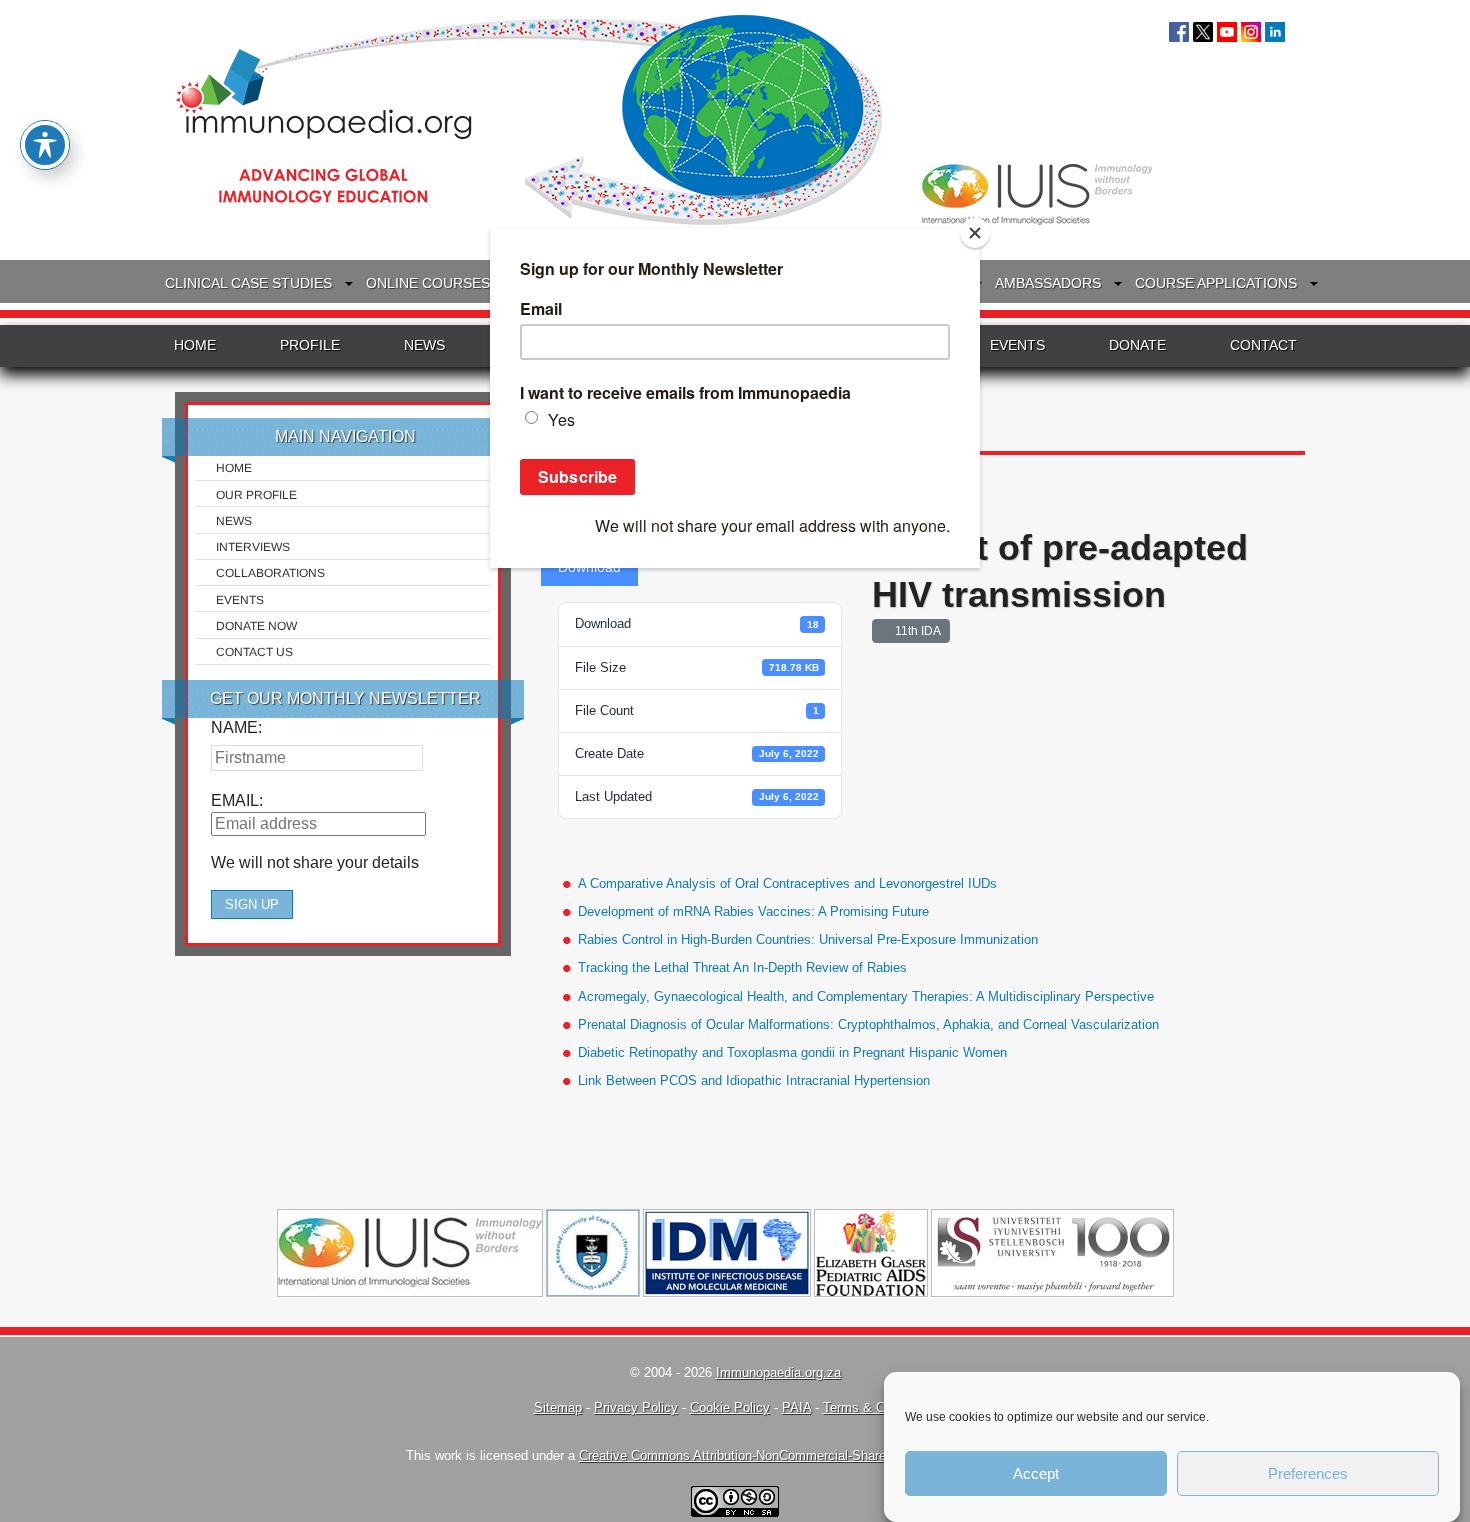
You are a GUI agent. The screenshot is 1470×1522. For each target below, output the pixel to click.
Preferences (1308, 1473)
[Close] (975, 233)
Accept (1036, 1473)
